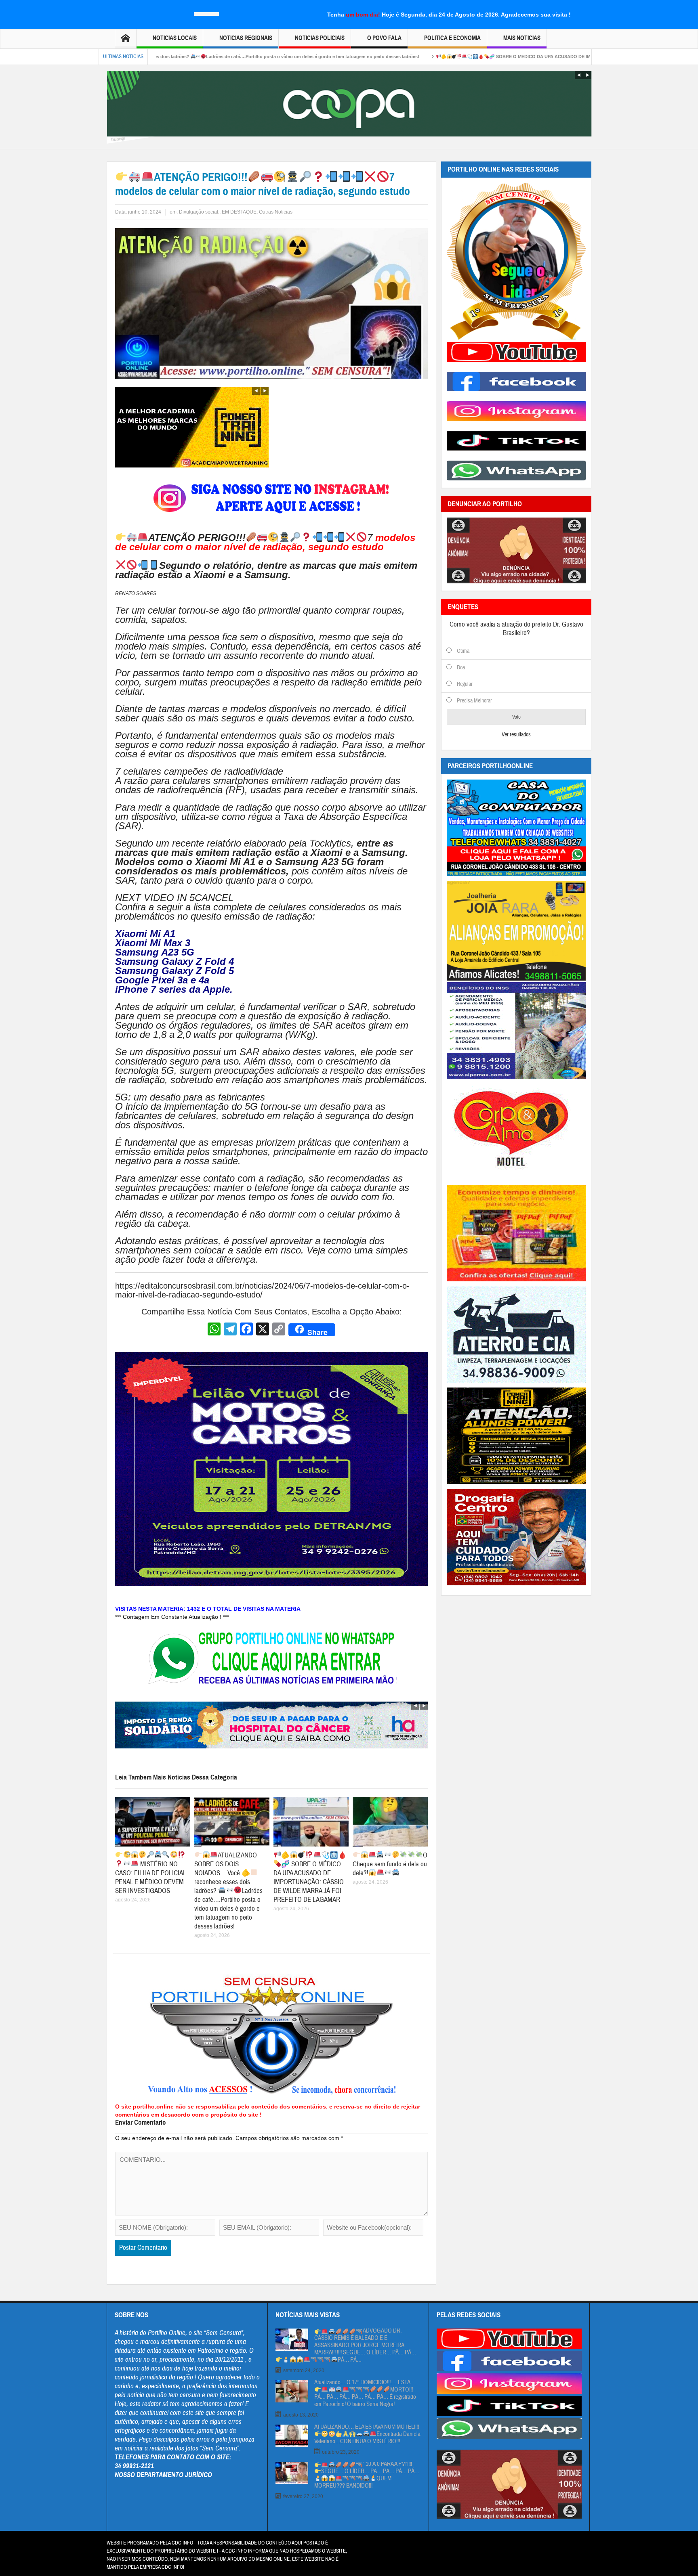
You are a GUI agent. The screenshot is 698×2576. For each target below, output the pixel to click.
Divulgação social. (199, 212)
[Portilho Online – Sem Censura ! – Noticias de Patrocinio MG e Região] (207, 13)
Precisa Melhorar (474, 701)
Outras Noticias (276, 212)
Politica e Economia (452, 38)
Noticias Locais (175, 38)
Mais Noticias (522, 38)
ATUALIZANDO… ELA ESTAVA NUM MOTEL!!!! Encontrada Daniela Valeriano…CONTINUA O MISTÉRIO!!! (367, 2434)
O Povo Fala (384, 38)
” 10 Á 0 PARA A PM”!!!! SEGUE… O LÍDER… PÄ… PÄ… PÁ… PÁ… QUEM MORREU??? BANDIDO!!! (367, 2475)
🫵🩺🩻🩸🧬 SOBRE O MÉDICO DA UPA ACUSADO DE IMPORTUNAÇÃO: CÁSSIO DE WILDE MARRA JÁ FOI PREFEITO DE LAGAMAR (453, 57)
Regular (465, 684)
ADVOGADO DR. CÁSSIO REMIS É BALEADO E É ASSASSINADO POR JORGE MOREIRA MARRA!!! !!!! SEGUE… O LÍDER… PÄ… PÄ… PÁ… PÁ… (365, 2345)
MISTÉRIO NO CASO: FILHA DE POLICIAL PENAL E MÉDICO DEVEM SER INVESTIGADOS (150, 1877)
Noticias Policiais (320, 38)
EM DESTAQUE (239, 212)
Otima (463, 651)
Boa (461, 668)
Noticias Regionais (246, 38)
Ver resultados (516, 735)
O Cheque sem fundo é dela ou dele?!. (390, 1864)
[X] (263, 1330)
